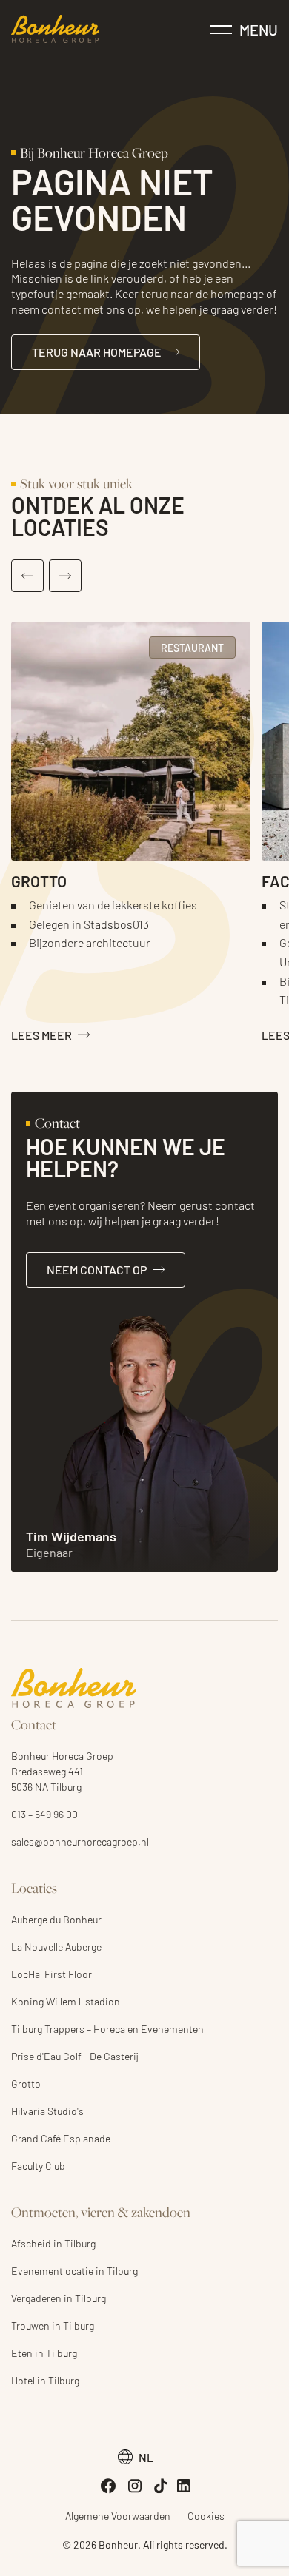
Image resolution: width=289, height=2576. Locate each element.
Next (65, 576)
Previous (27, 576)
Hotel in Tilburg (45, 2380)
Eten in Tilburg (44, 2353)
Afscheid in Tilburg (53, 2243)
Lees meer (41, 1035)
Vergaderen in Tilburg (59, 2298)
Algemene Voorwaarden (118, 2515)
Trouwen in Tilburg (53, 2325)
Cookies (206, 2515)
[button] (136, 2457)
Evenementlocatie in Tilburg (74, 2270)
